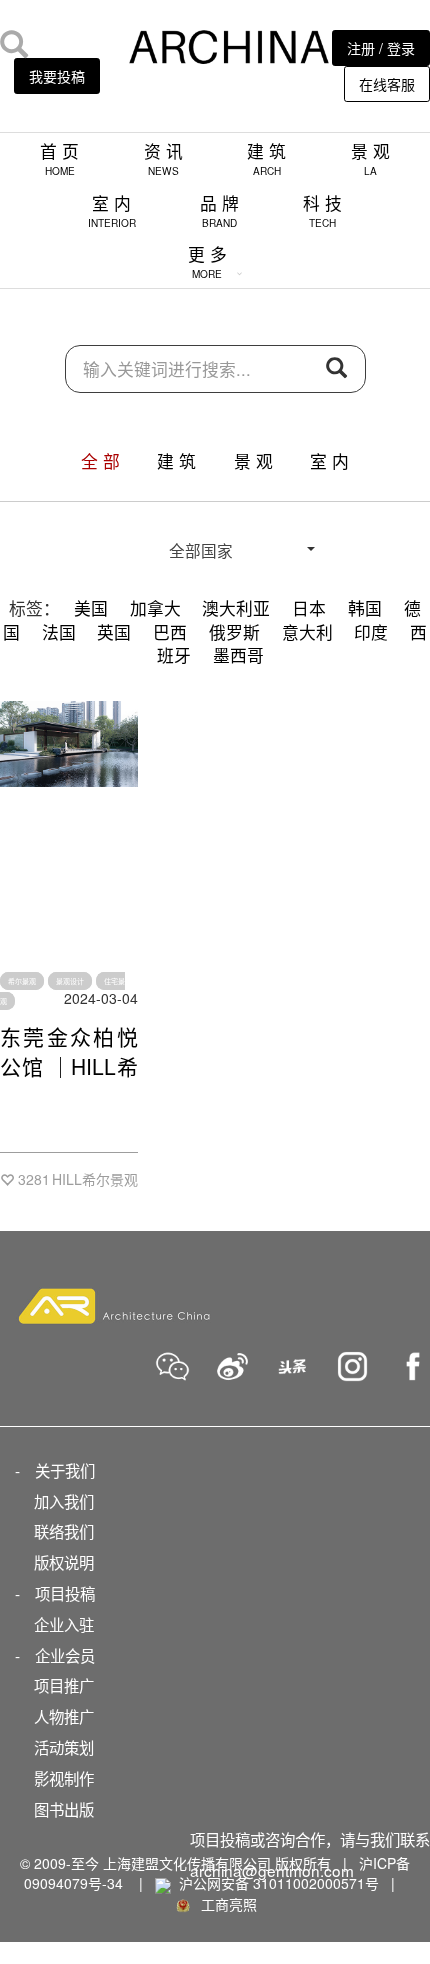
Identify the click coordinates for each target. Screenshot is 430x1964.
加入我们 (64, 1501)
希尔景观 (22, 981)
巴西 (170, 632)
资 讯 (163, 158)
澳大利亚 (236, 608)
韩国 (365, 608)
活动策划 (64, 1747)
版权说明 (64, 1562)
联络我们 (64, 1531)
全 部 (100, 461)
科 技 (322, 210)
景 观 (370, 158)
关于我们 (65, 1470)
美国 (91, 608)
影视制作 (64, 1778)
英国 (114, 632)
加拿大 (155, 608)
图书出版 (64, 1809)
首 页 (59, 158)
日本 (309, 608)
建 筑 (266, 158)
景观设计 (70, 981)
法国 (59, 632)
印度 (371, 632)
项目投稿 (65, 1593)
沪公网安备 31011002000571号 (279, 1883)
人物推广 (64, 1716)
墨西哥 (238, 655)
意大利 (307, 632)
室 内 (112, 210)
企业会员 (65, 1655)
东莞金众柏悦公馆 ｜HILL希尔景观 (69, 1066)
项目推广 (64, 1685)
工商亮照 (225, 1904)
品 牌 (219, 210)
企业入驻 (64, 1624)
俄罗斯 (234, 632)
